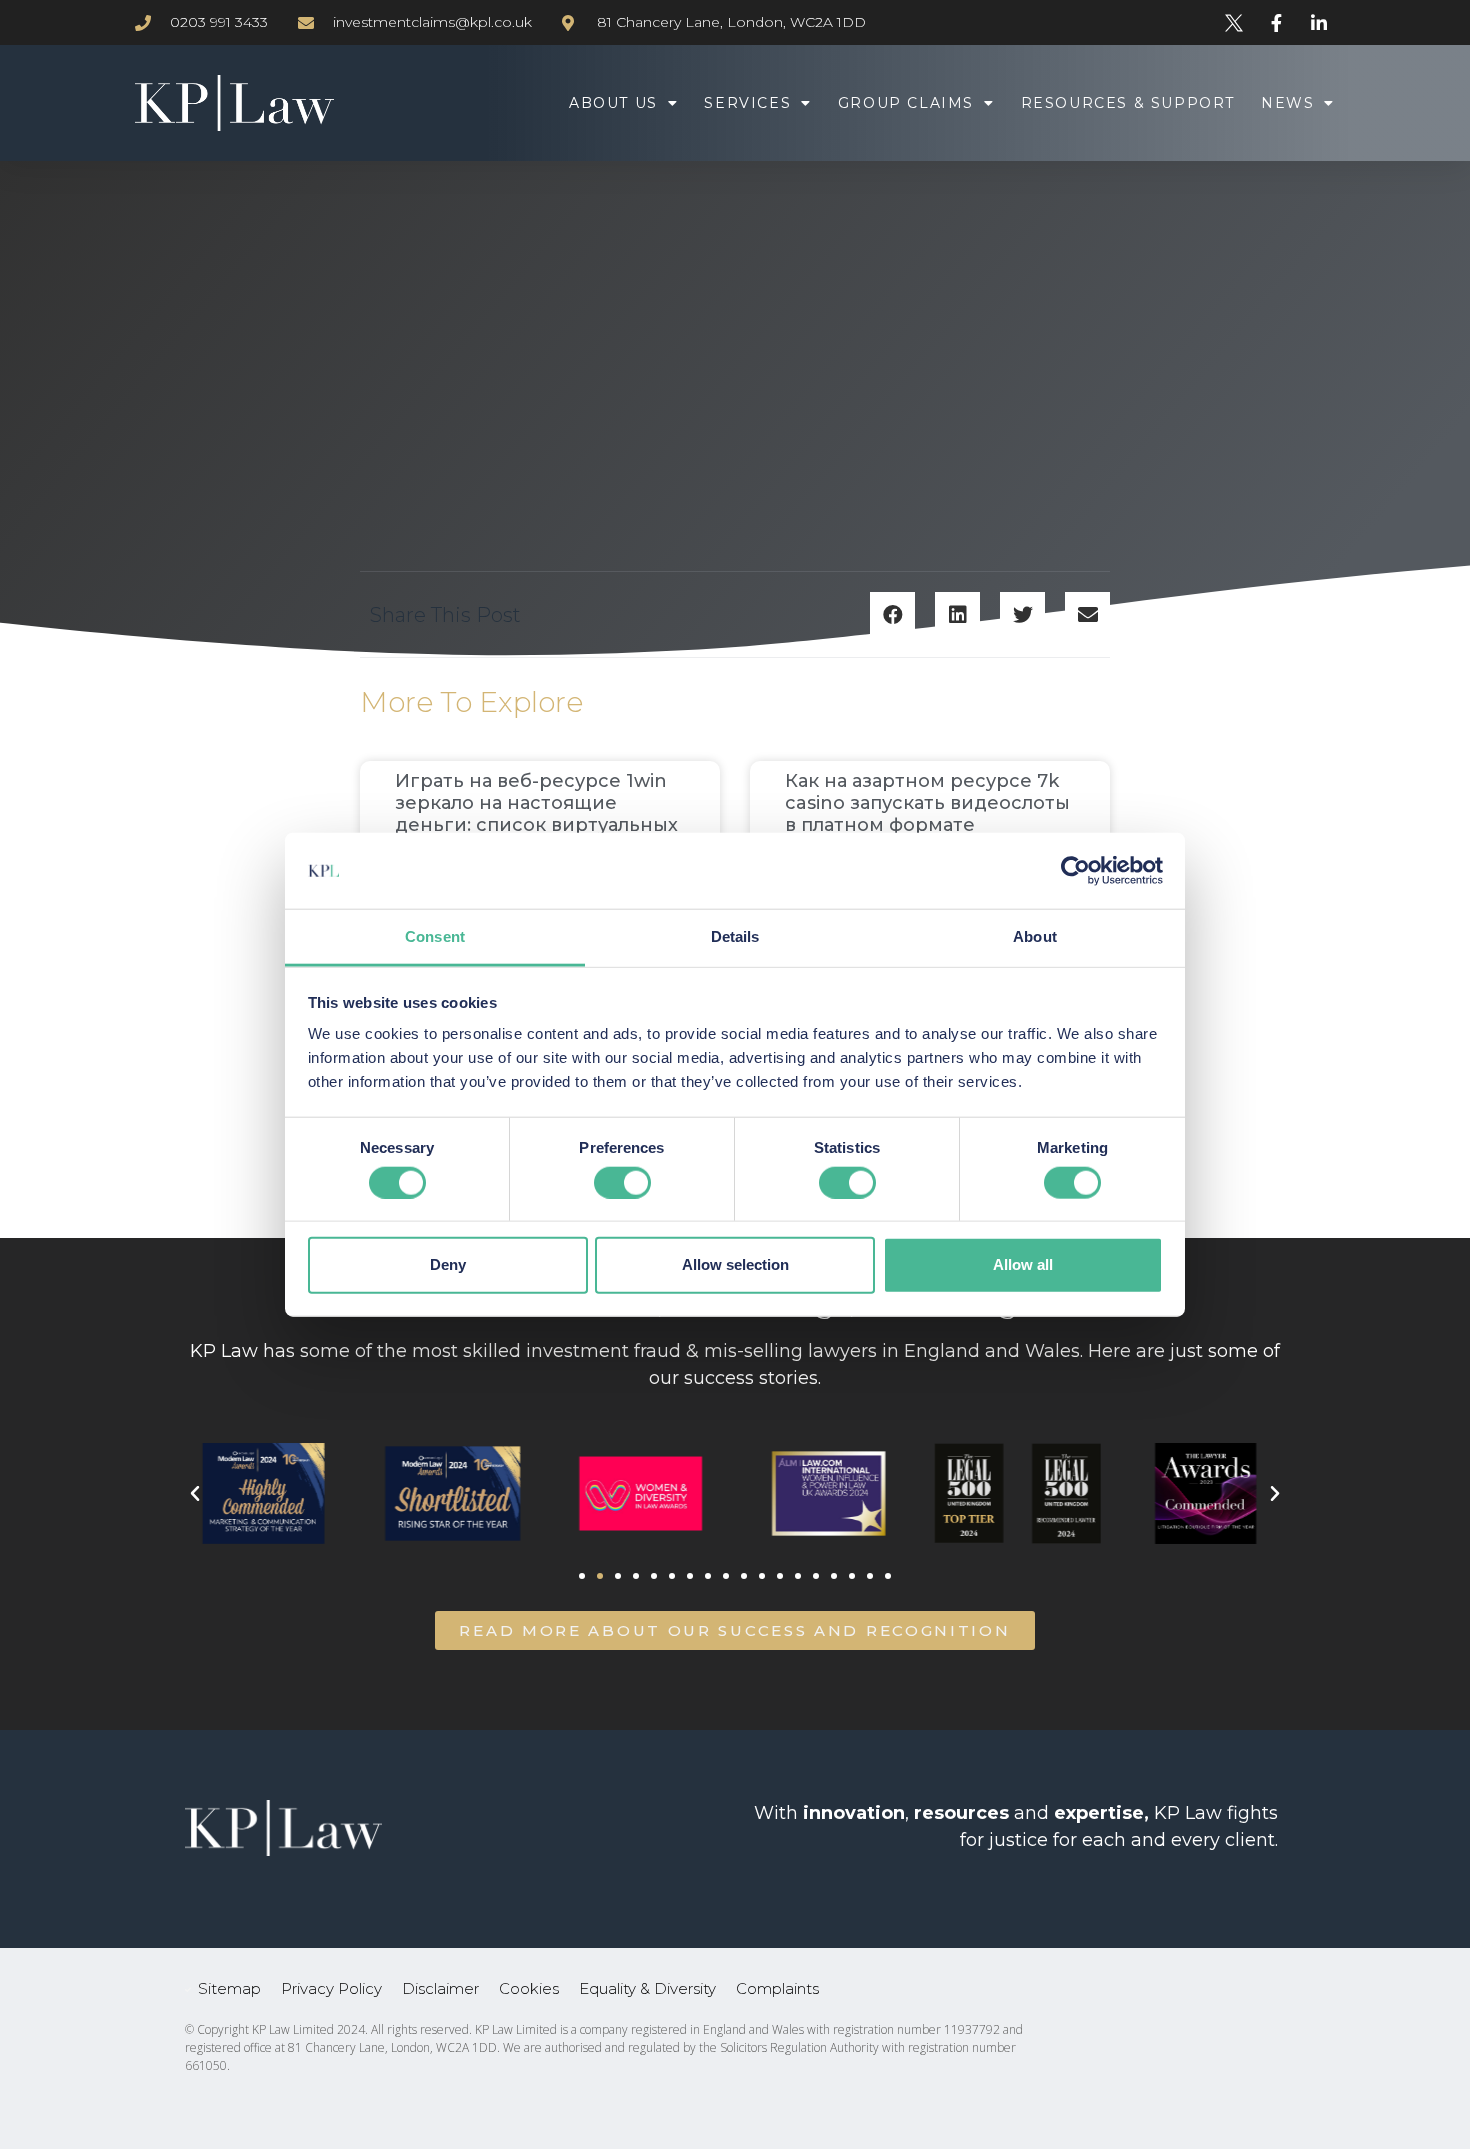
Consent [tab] (435, 936)
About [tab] (1035, 936)
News (1287, 103)
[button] (892, 614)
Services (747, 103)
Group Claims (906, 103)
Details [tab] (735, 936)
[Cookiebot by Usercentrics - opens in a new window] (1075, 871)
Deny (448, 1264)
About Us (613, 103)
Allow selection (735, 1264)
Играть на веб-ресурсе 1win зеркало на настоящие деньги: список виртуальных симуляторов (536, 813)
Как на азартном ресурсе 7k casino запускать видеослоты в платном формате (927, 802)
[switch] (622, 1182)
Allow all (1023, 1264)
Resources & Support (1128, 103)
